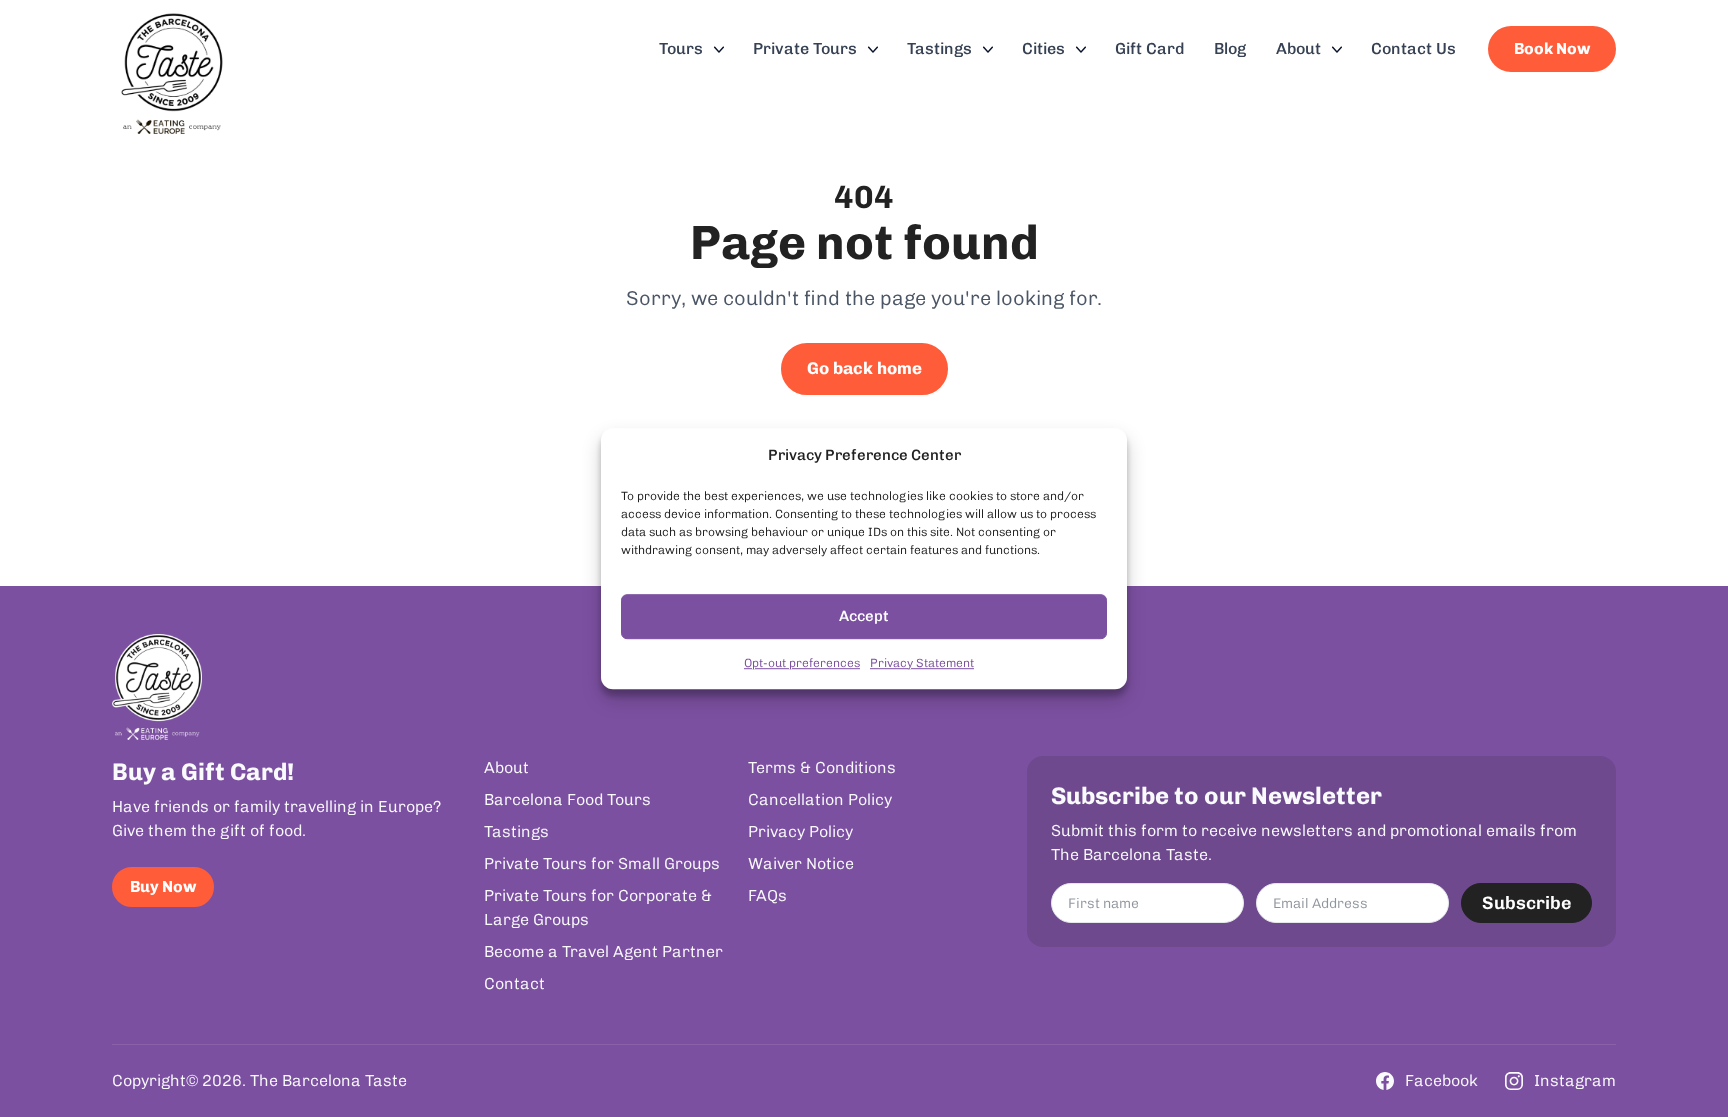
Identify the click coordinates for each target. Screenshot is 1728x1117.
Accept (864, 616)
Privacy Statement (922, 663)
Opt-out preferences (802, 663)
